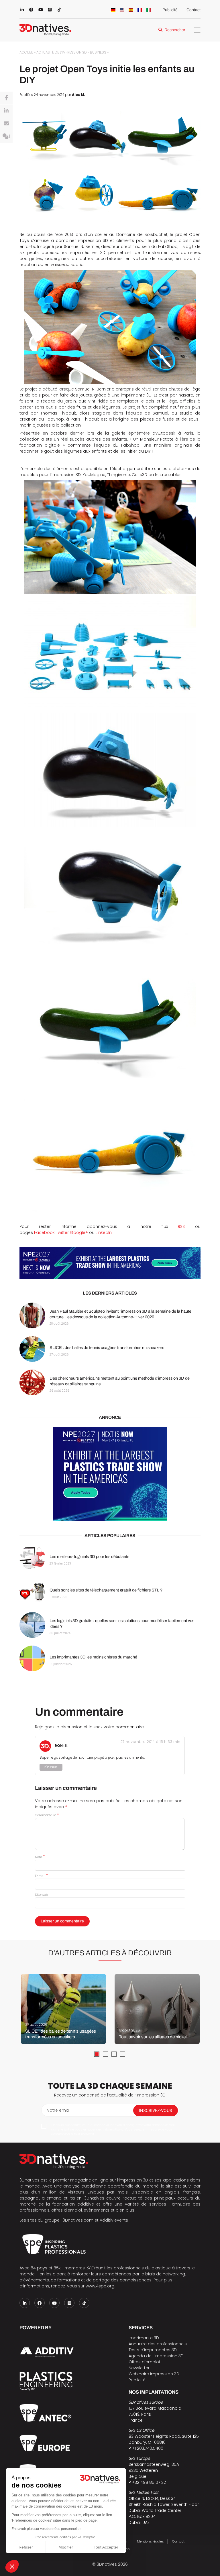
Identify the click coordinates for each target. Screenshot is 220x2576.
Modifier (66, 2547)
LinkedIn (104, 1232)
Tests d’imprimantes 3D (153, 2350)
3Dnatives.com (78, 2220)
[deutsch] (113, 10)
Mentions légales (150, 2541)
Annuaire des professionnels (158, 2344)
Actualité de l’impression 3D (62, 52)
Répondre (51, 1767)
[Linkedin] (6, 111)
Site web (41, 1895)
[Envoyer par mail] (6, 124)
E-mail (41, 1876)
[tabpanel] (63, 2009)
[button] (12, 2566)
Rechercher (175, 30)
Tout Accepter (106, 2547)
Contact (194, 10)
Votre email (59, 2110)
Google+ (79, 1232)
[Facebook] (6, 98)
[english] (122, 10)
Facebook (44, 1232)
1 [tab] (97, 2054)
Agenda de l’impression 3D (156, 2356)
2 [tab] (105, 2054)
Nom (40, 1857)
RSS (181, 1226)
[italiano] (149, 10)
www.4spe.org (100, 2286)
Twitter (62, 1232)
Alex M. (78, 95)
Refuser (26, 2547)
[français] (140, 10)
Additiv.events (114, 2220)
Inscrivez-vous (156, 2110)
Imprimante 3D (144, 2338)
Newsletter (139, 2368)
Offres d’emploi (144, 2362)
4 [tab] (123, 2054)
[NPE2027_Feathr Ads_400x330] (110, 1474)
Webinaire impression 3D (154, 2374)
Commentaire (47, 1815)
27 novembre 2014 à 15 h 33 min (150, 1742)
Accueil (26, 52)
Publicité (170, 10)
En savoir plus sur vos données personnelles (46, 2529)
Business (98, 52)
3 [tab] (114, 2054)
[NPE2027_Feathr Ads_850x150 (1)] (110, 1263)
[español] (131, 10)
